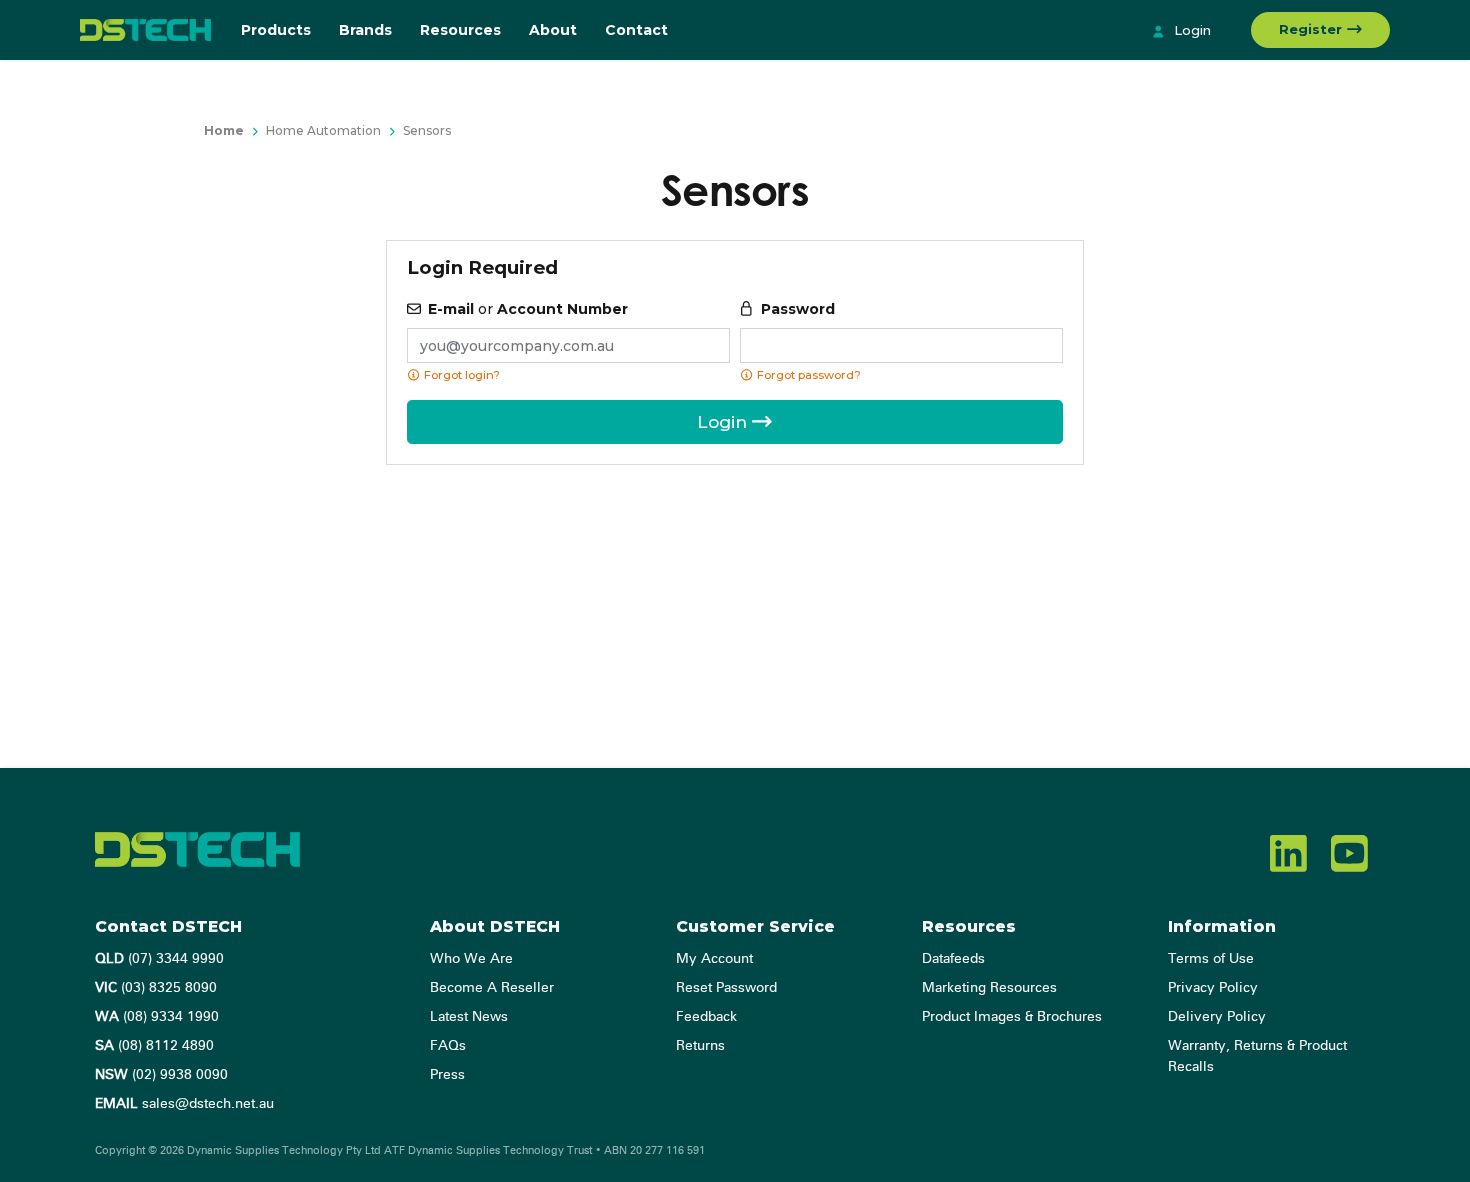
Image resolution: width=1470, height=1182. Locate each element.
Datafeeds (953, 959)
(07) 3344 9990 (159, 959)
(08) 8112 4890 (154, 1046)
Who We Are (471, 959)
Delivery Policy (1217, 1017)
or (528, 309)
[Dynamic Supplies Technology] (145, 30)
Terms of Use (1211, 959)
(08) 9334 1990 (157, 1017)
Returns (700, 1046)
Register (1312, 29)
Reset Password (726, 988)
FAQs (448, 1046)
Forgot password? (807, 375)
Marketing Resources (989, 988)
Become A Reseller (492, 988)
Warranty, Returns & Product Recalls (1257, 1056)
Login (1190, 30)
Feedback (706, 1017)
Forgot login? (460, 375)
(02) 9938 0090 (161, 1075)
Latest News (469, 1017)
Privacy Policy (1213, 988)
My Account (714, 959)
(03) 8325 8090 (156, 988)
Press (447, 1075)
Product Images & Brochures (1012, 1017)
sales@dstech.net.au (184, 1104)
